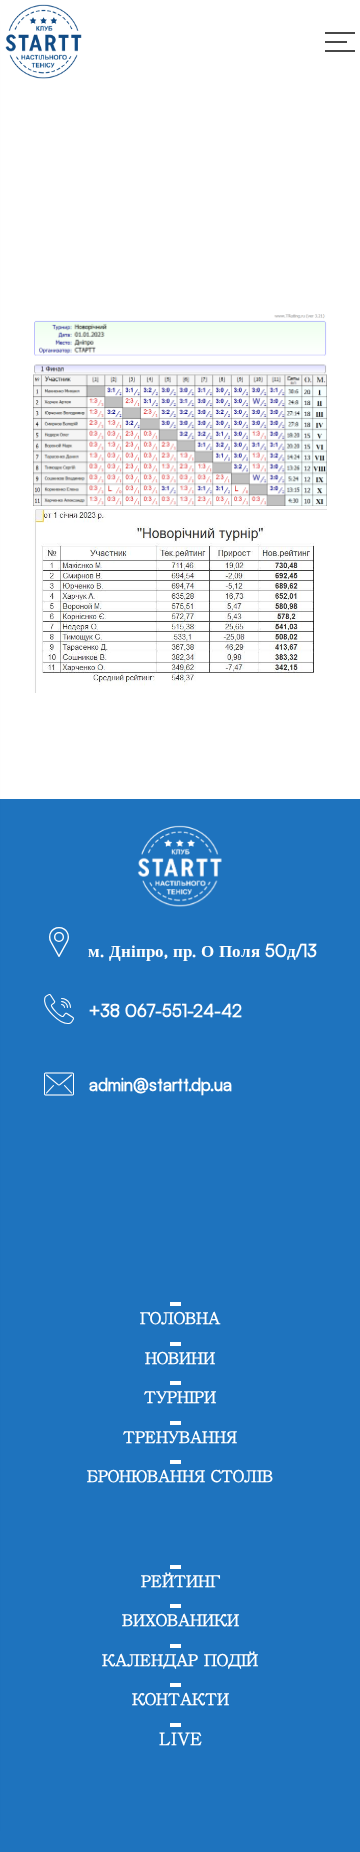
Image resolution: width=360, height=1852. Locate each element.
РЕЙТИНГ (180, 1581)
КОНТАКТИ (180, 1699)
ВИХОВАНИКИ (180, 1620)
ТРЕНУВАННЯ (180, 1437)
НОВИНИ (180, 1358)
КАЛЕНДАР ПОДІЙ (180, 1660)
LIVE (180, 1739)
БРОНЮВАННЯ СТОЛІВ (180, 1476)
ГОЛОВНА (180, 1318)
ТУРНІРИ (180, 1397)
